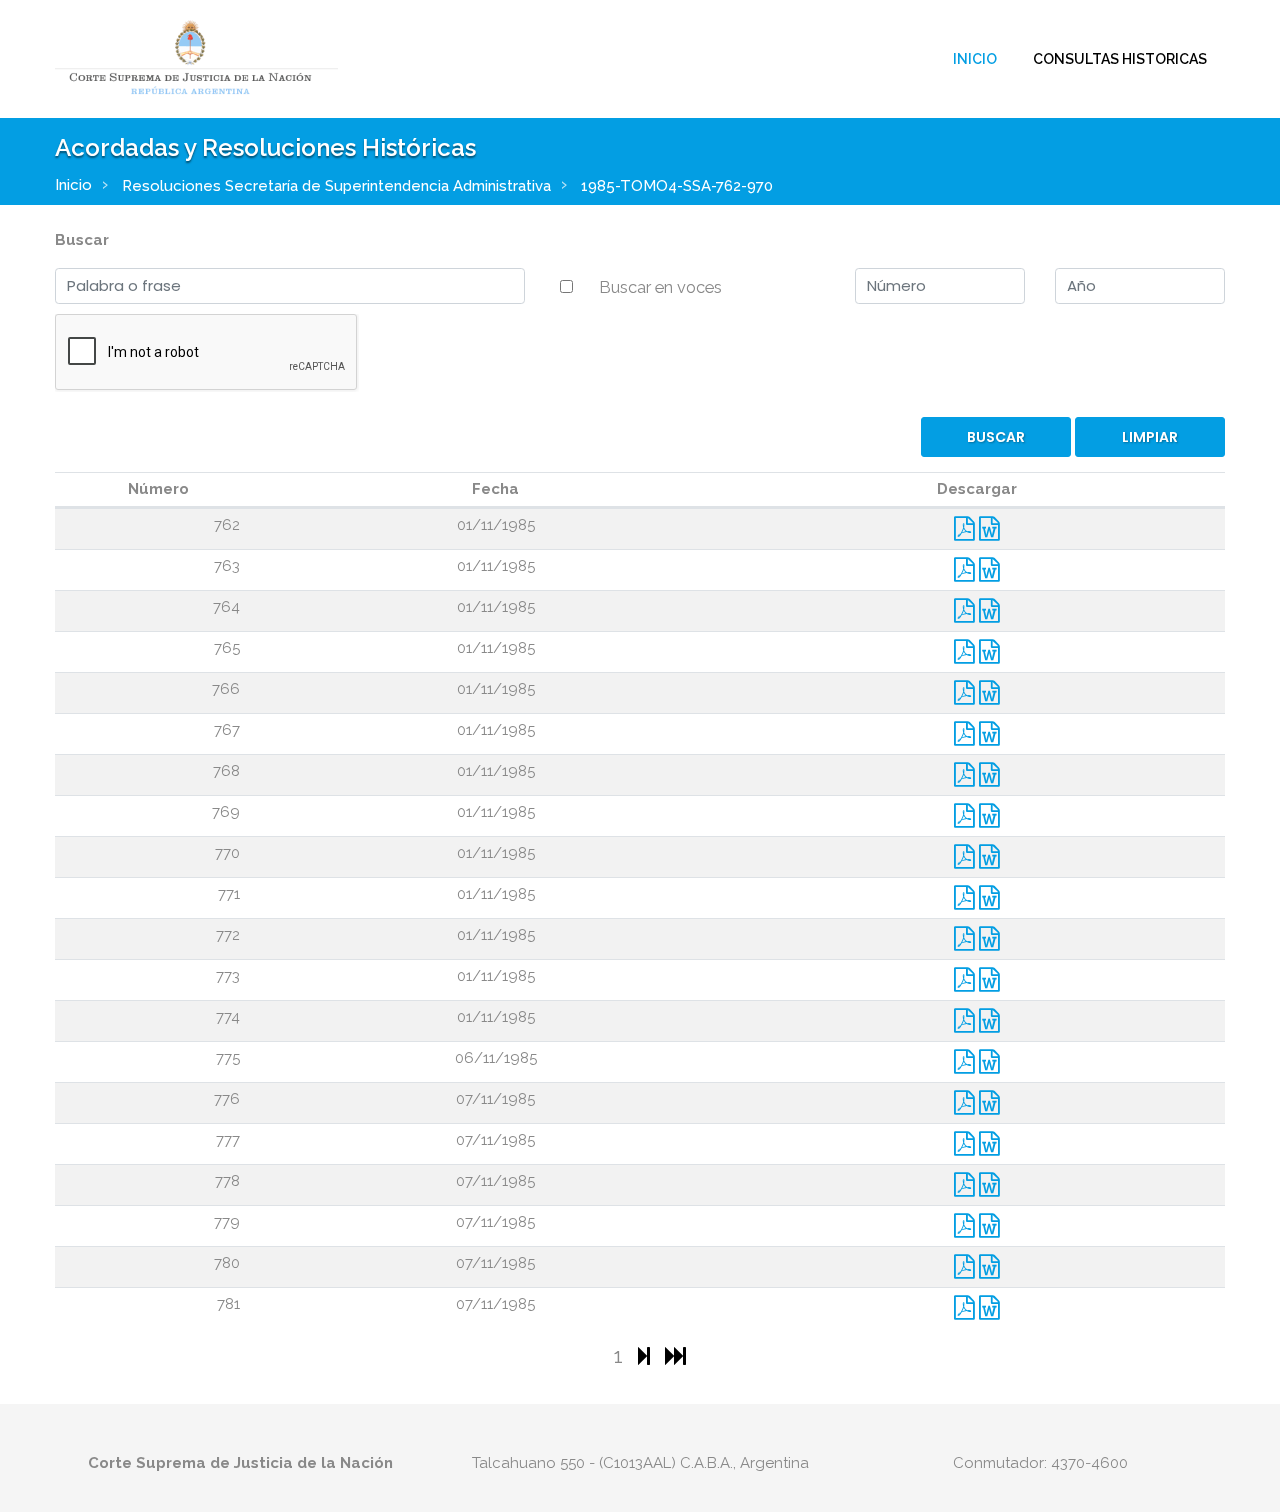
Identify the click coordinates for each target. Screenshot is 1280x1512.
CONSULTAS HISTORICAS (1120, 59)
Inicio (975, 59)
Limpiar (1150, 437)
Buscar (82, 240)
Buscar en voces (660, 287)
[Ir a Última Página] (675, 1355)
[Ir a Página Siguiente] (646, 1355)
